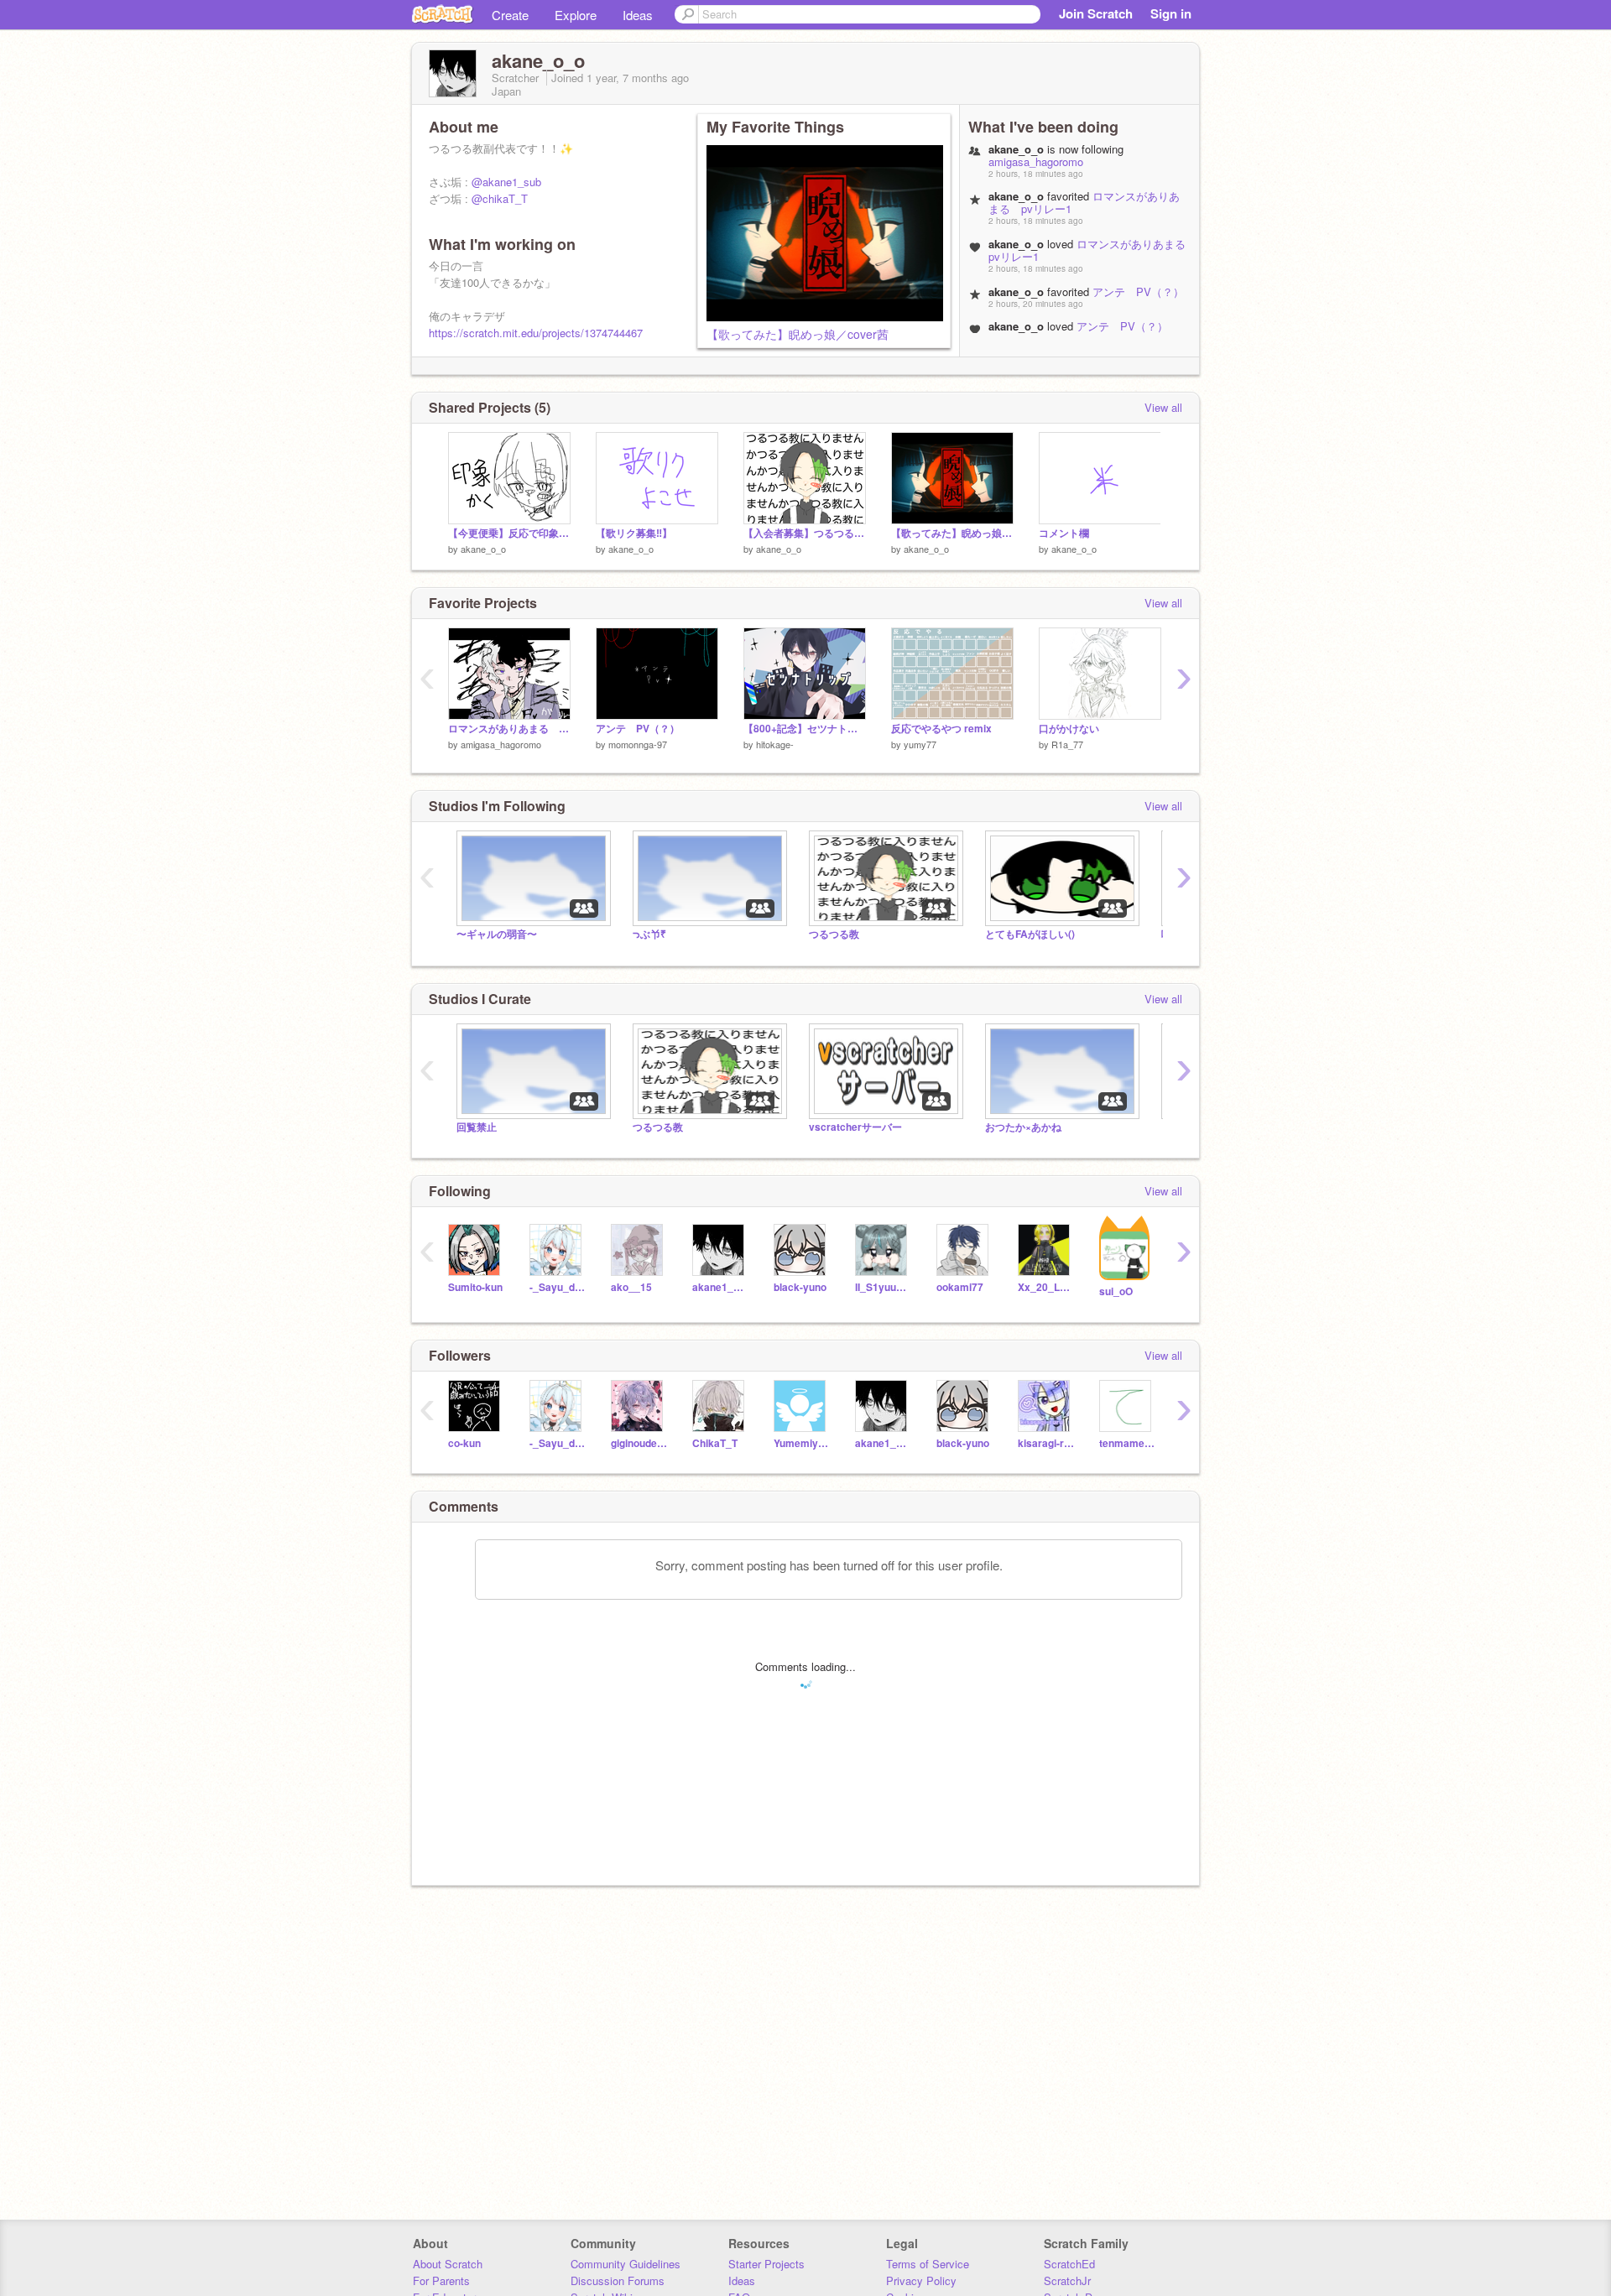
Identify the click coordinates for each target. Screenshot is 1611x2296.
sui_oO (1116, 1291)
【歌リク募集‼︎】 (634, 533)
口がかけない (1069, 729)
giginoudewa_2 (639, 1443)
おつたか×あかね (1023, 1127)
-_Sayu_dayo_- (558, 1287)
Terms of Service (928, 2264)
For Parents (441, 2280)
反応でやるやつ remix (941, 729)
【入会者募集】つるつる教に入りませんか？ (805, 533)
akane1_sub (720, 1287)
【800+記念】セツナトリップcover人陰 (805, 729)
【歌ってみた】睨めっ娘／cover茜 (798, 334)
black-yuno (800, 1287)
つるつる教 (834, 934)
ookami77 (960, 1287)
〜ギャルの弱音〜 (497, 934)
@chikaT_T (500, 198)
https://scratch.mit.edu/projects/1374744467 (536, 333)
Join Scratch (1096, 13)
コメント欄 (1064, 533)
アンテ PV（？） (1138, 292)
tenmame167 (1127, 1443)
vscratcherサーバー (855, 1127)
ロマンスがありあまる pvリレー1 (1092, 250)
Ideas (638, 15)
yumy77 (920, 744)
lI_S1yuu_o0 (883, 1287)
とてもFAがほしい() (1030, 934)
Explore (576, 15)
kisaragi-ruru (1046, 1443)
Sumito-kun (475, 1287)
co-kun (464, 1443)
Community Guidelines (626, 2264)
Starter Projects (766, 2264)
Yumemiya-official (802, 1443)
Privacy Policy (921, 2280)
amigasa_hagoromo (1036, 161)
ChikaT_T (715, 1443)
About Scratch (448, 2264)
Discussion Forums (618, 2280)
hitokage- (775, 744)
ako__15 (631, 1287)
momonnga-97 (638, 744)
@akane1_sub (506, 182)
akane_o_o (483, 549)
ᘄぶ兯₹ (649, 934)
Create (510, 15)
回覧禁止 (477, 1127)
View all (1163, 407)
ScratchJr (1067, 2280)
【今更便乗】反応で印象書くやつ (509, 533)
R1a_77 (1067, 744)
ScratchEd (1069, 2264)
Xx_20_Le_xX (1046, 1287)
